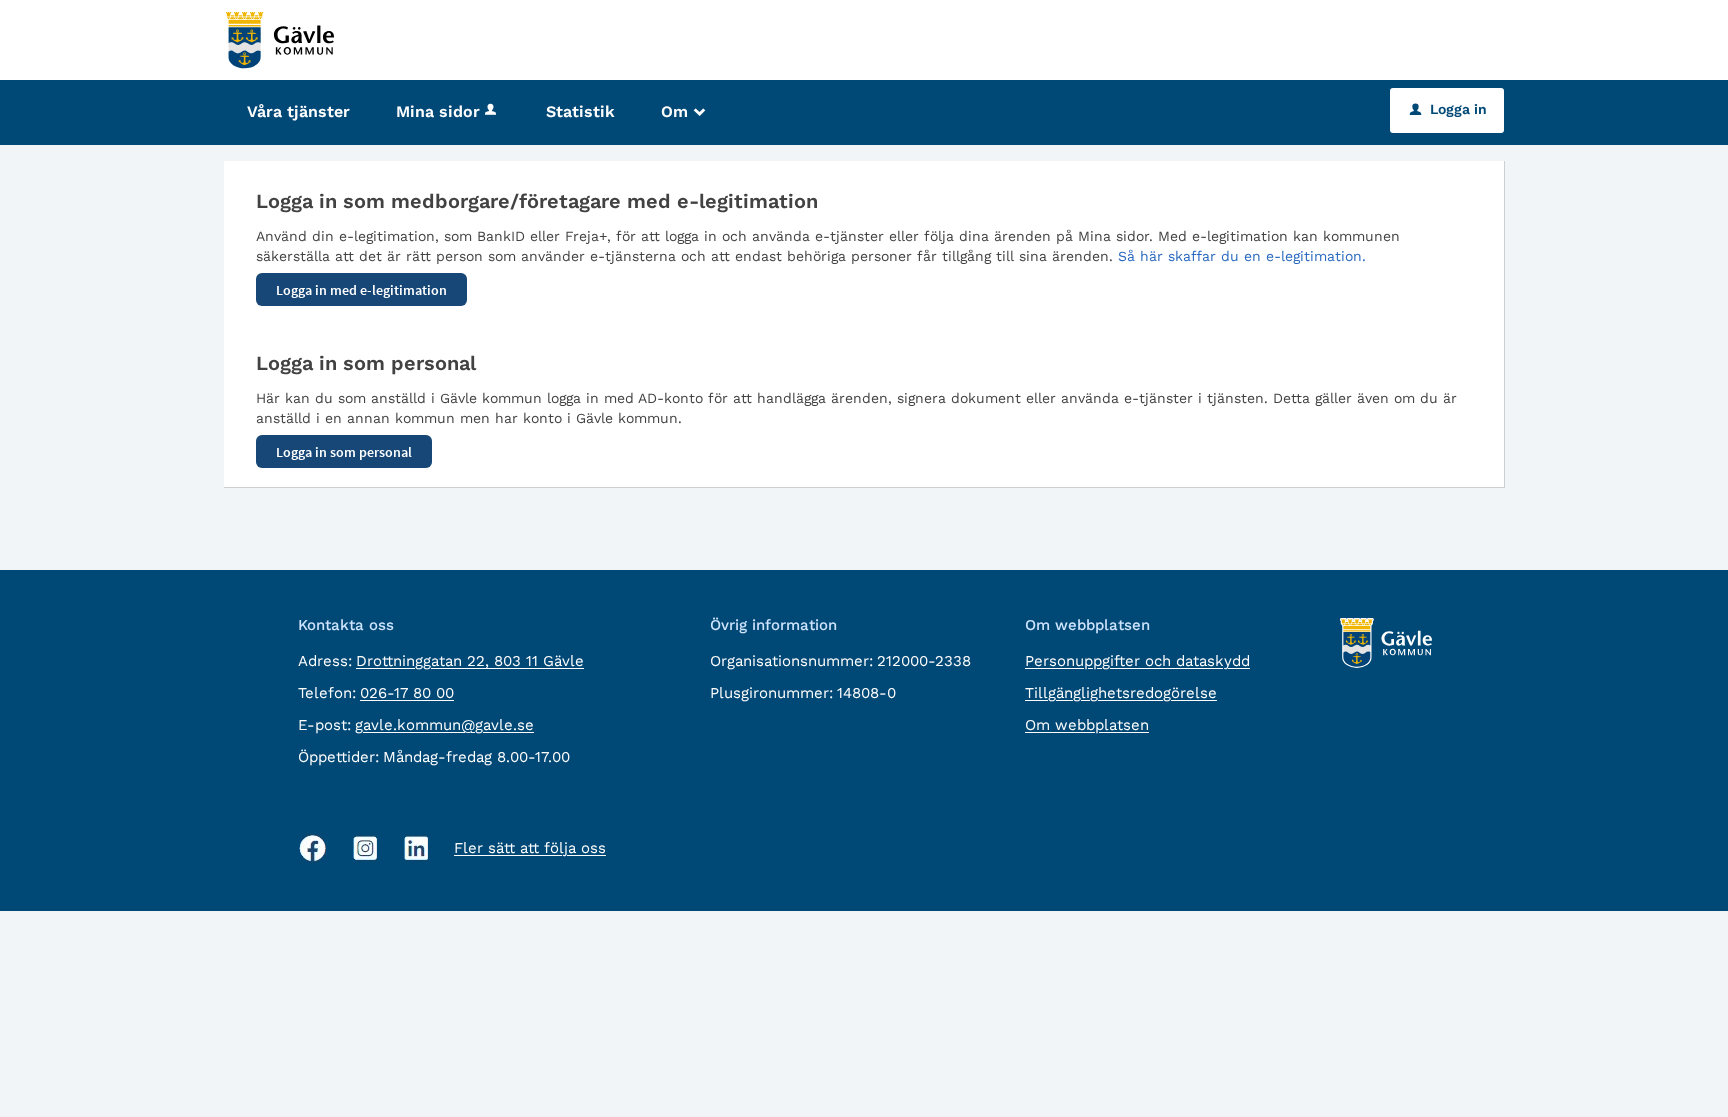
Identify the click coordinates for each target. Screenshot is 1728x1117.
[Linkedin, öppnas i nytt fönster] (416, 848)
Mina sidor (438, 111)
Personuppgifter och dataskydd (1137, 661)
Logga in (1448, 109)
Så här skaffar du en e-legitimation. (1242, 256)
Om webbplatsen (1087, 725)
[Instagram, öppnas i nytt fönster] (365, 848)
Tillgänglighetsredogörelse (1121, 693)
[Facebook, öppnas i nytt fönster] (313, 848)
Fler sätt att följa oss (530, 848)
